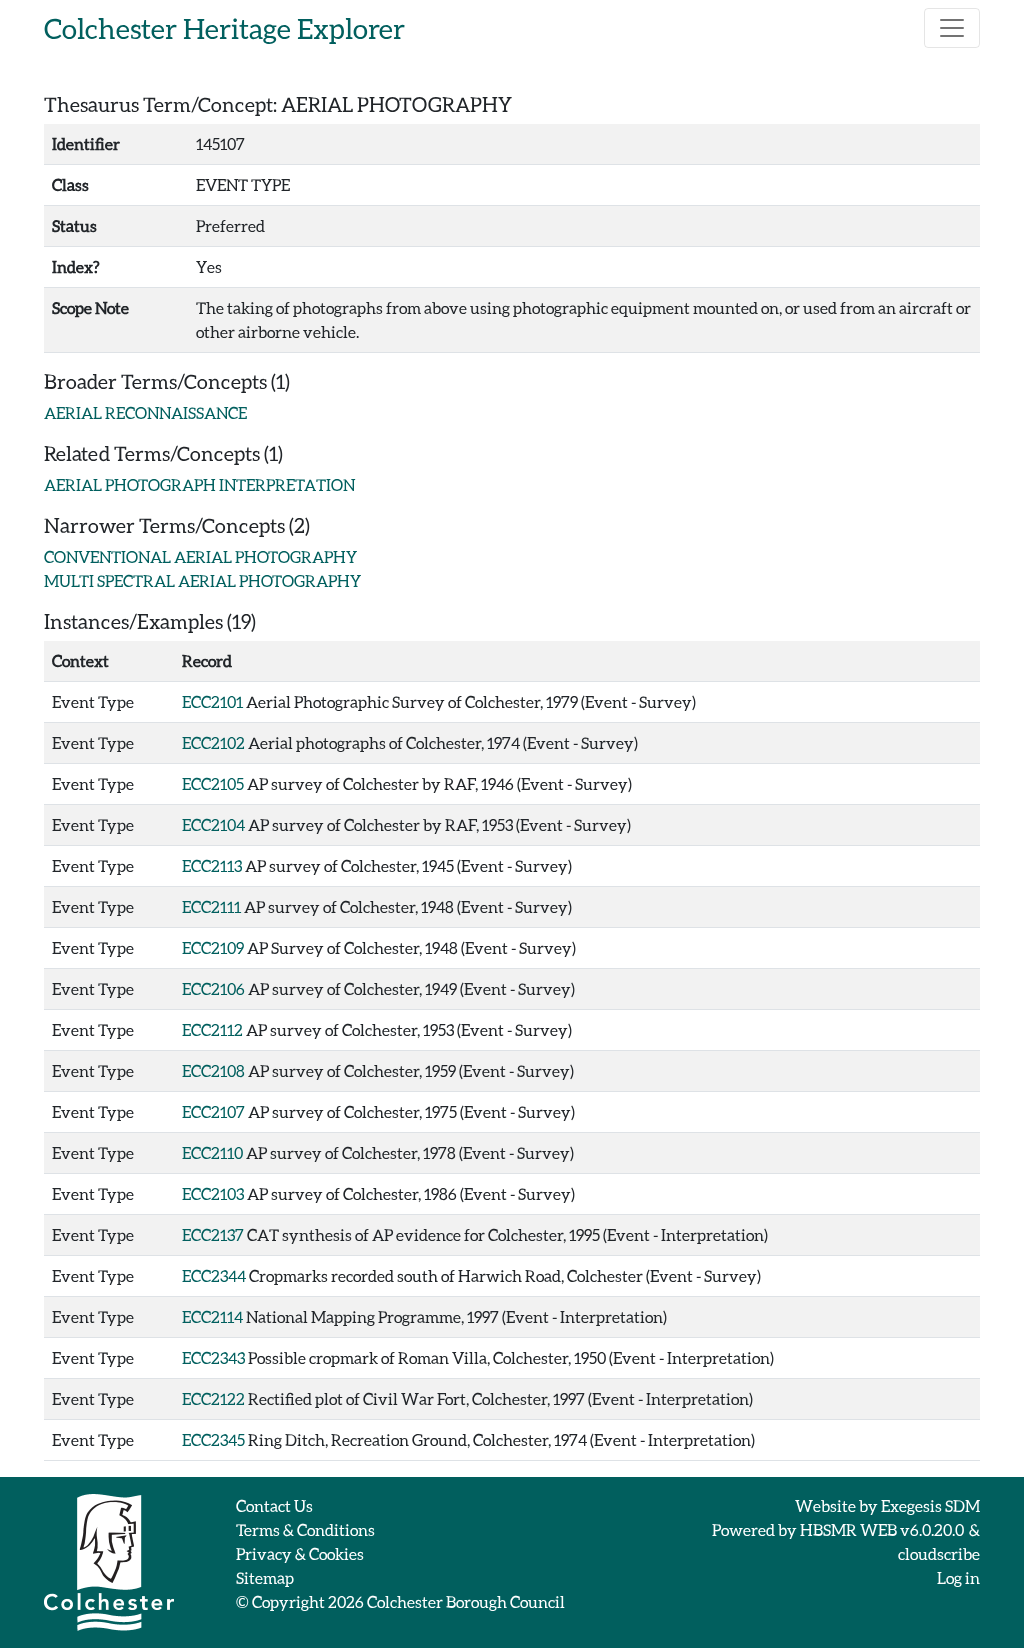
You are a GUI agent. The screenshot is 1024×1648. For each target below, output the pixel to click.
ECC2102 (213, 742)
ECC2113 (212, 865)
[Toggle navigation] (952, 28)
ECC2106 (213, 988)
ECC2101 (212, 701)
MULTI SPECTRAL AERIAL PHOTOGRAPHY (202, 580)
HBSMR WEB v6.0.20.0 (883, 1529)
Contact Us (274, 1505)
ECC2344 (214, 1275)
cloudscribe (939, 1553)
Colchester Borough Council (466, 1601)
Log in (958, 1577)
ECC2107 (213, 1111)
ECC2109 (213, 947)
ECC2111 (211, 906)
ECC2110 (212, 1152)
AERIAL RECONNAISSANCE (145, 412)
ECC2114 (212, 1316)
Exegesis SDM (930, 1505)
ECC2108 (213, 1070)
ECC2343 (213, 1357)
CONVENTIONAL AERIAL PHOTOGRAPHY (200, 556)
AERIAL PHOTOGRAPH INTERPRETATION (199, 484)
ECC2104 (213, 824)
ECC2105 (213, 783)
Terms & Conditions (305, 1529)
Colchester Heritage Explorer (224, 28)
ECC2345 (213, 1439)
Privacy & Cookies (300, 1553)
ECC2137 (213, 1234)
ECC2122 (213, 1398)
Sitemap (265, 1577)
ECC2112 (212, 1029)
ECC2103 (213, 1193)
